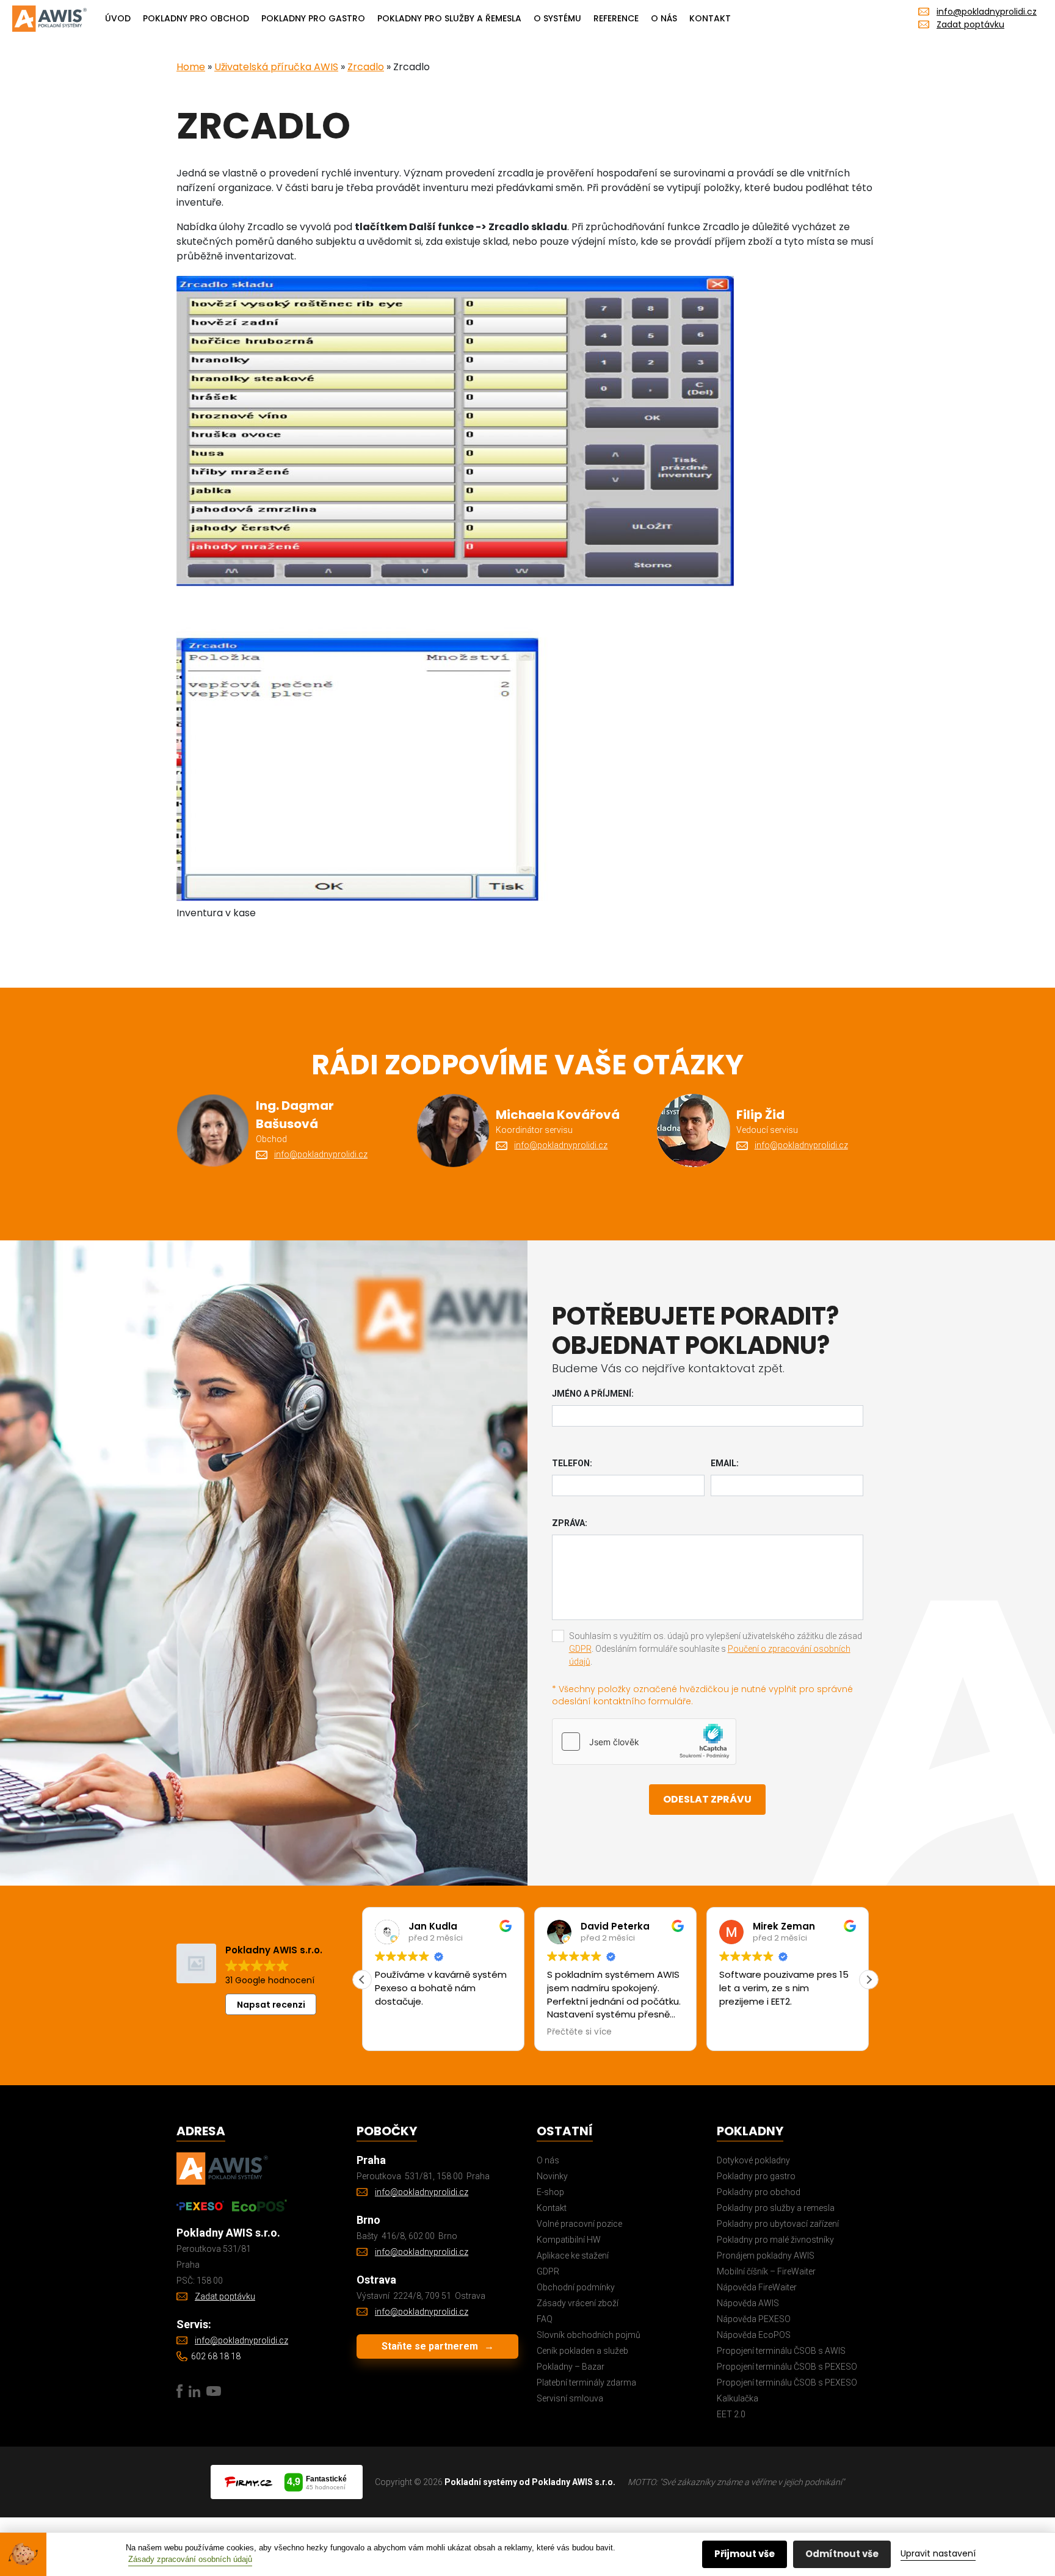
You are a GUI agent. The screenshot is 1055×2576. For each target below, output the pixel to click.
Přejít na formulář (371, 1371)
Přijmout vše (745, 2554)
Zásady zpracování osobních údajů (190, 2559)
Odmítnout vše (842, 2554)
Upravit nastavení (938, 2553)
